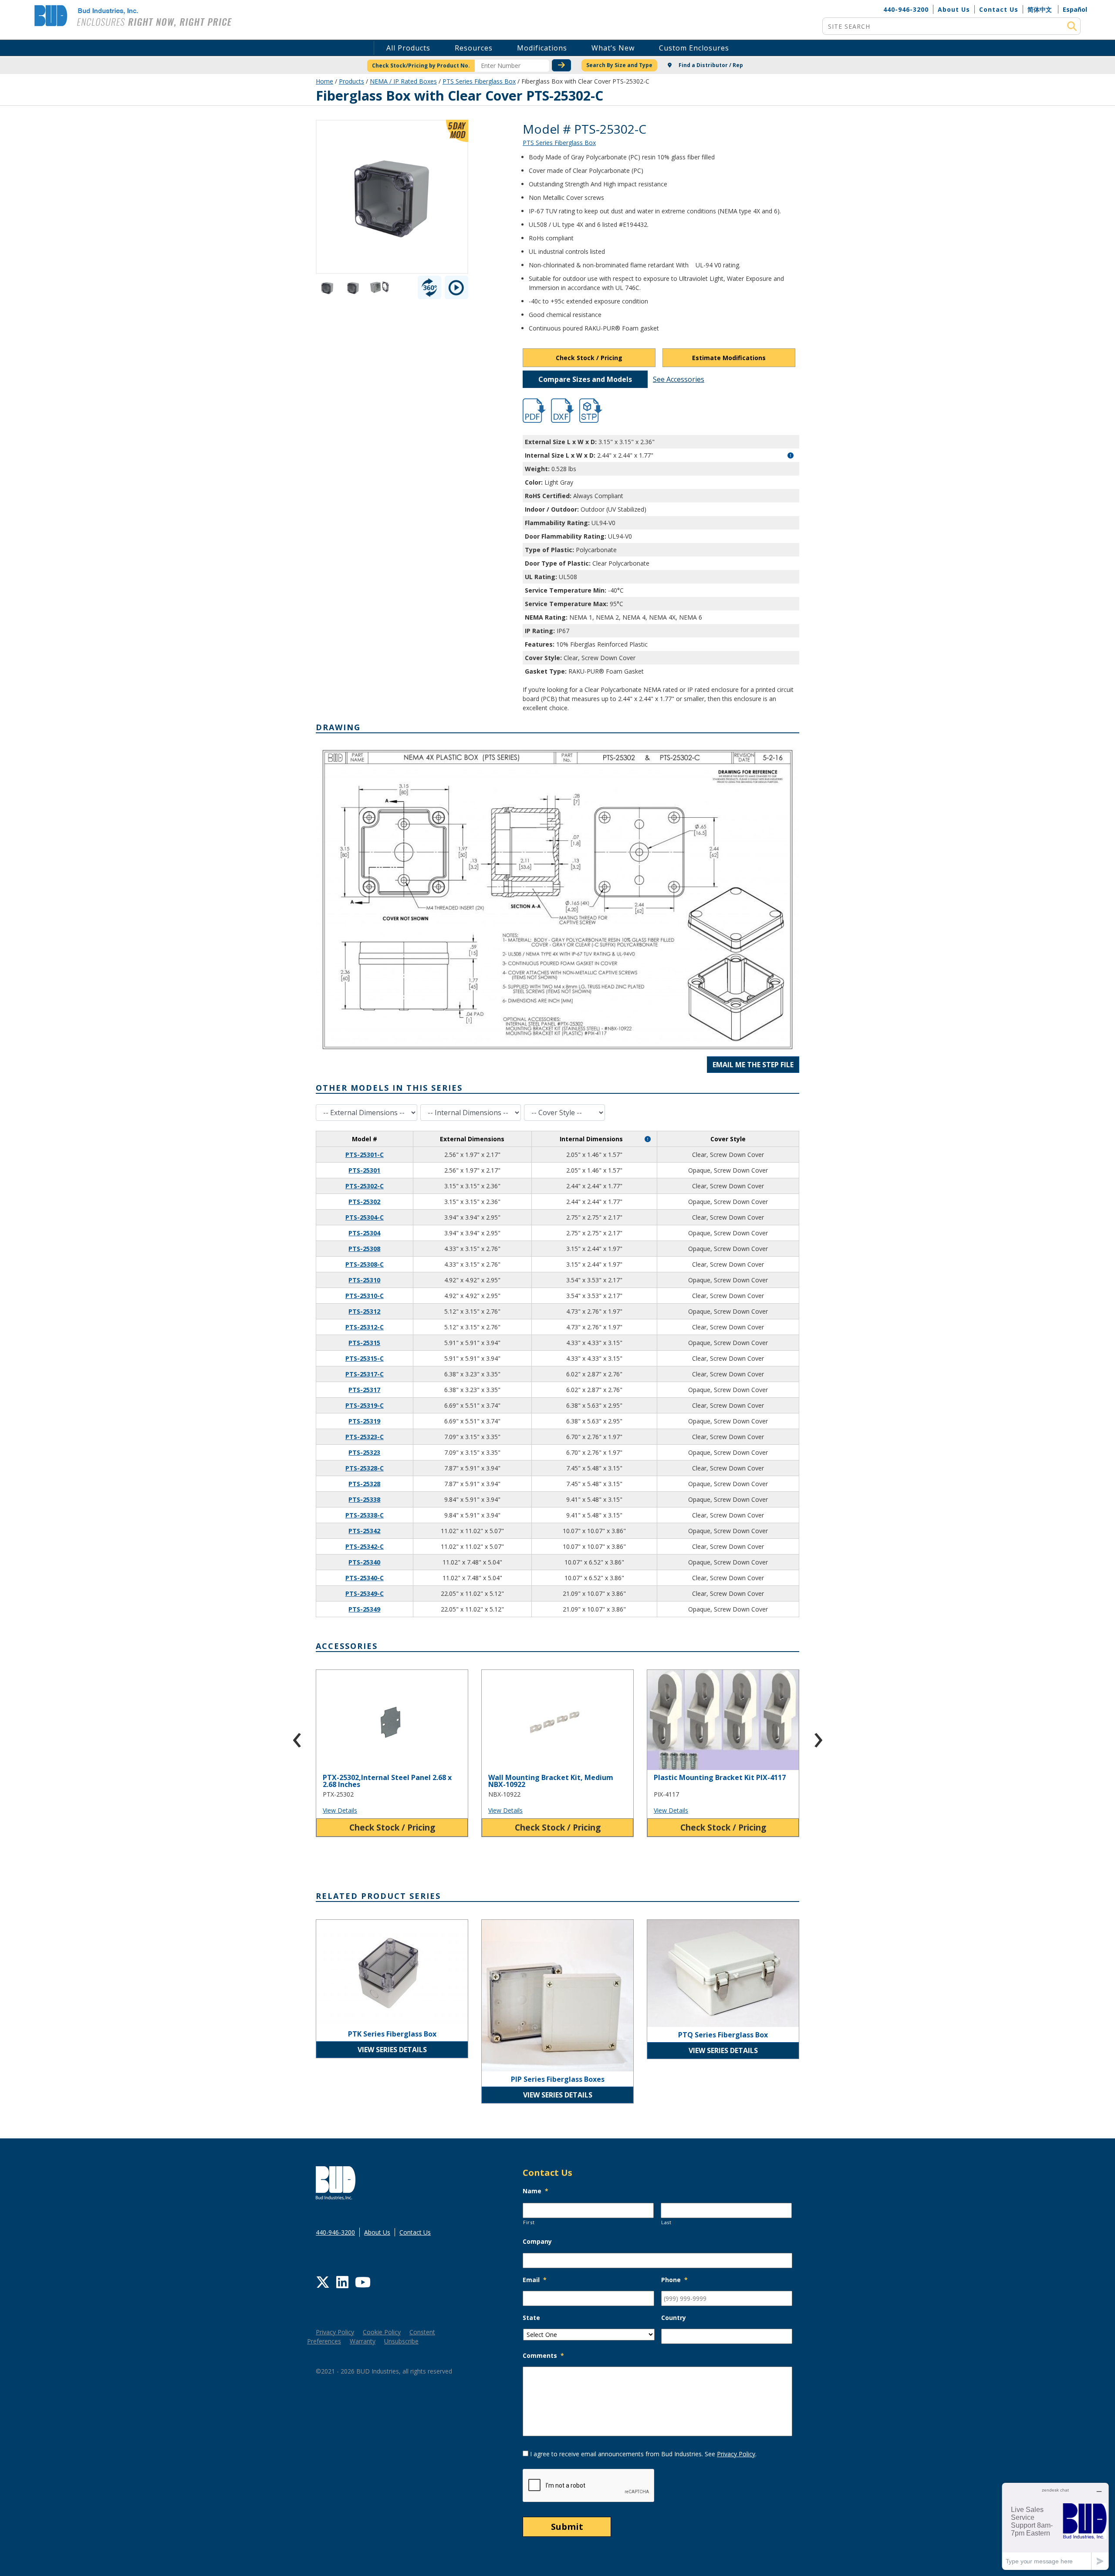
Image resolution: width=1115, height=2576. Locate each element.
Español (1075, 9)
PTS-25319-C (365, 1405)
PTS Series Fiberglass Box (479, 81)
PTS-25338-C (365, 1515)
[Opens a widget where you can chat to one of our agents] (1055, 2526)
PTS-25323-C (365, 1437)
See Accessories (679, 379)
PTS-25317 (364, 1390)
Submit (567, 2527)
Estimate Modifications (729, 358)
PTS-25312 (364, 1311)
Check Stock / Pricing (589, 358)
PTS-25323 (364, 1452)
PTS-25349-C (365, 1593)
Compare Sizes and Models (585, 379)
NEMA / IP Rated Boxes (403, 81)
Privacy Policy (335, 2332)
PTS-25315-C (365, 1358)
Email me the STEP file (753, 1065)
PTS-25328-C (365, 1468)
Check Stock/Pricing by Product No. (421, 66)
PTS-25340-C (365, 1578)
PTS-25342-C (365, 1546)
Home (324, 81)
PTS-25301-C (365, 1155)
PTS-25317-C (365, 1374)
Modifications (542, 48)
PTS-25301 (364, 1170)
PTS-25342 (364, 1531)
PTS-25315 (364, 1343)
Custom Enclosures (694, 48)
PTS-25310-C (365, 1296)
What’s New (613, 48)
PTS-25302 (364, 1202)
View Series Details (392, 2050)
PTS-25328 (364, 1484)
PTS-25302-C (365, 1186)
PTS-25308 (364, 1249)
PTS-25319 (364, 1421)
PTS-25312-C (365, 1327)
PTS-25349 (364, 1609)
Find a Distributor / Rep (710, 65)
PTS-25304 (364, 1233)
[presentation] (297, 1736)
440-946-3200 (906, 9)
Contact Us (999, 9)
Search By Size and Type (619, 65)
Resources (474, 48)
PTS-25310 (364, 1280)
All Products (408, 48)
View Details (340, 1810)
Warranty (363, 2341)
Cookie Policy (382, 2332)
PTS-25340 (364, 1562)
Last (666, 2222)
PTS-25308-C (365, 1264)
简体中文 (1040, 9)
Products (351, 81)
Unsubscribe (401, 2341)
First (529, 2222)
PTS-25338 (364, 1499)
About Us (954, 9)
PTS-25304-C (365, 1217)
